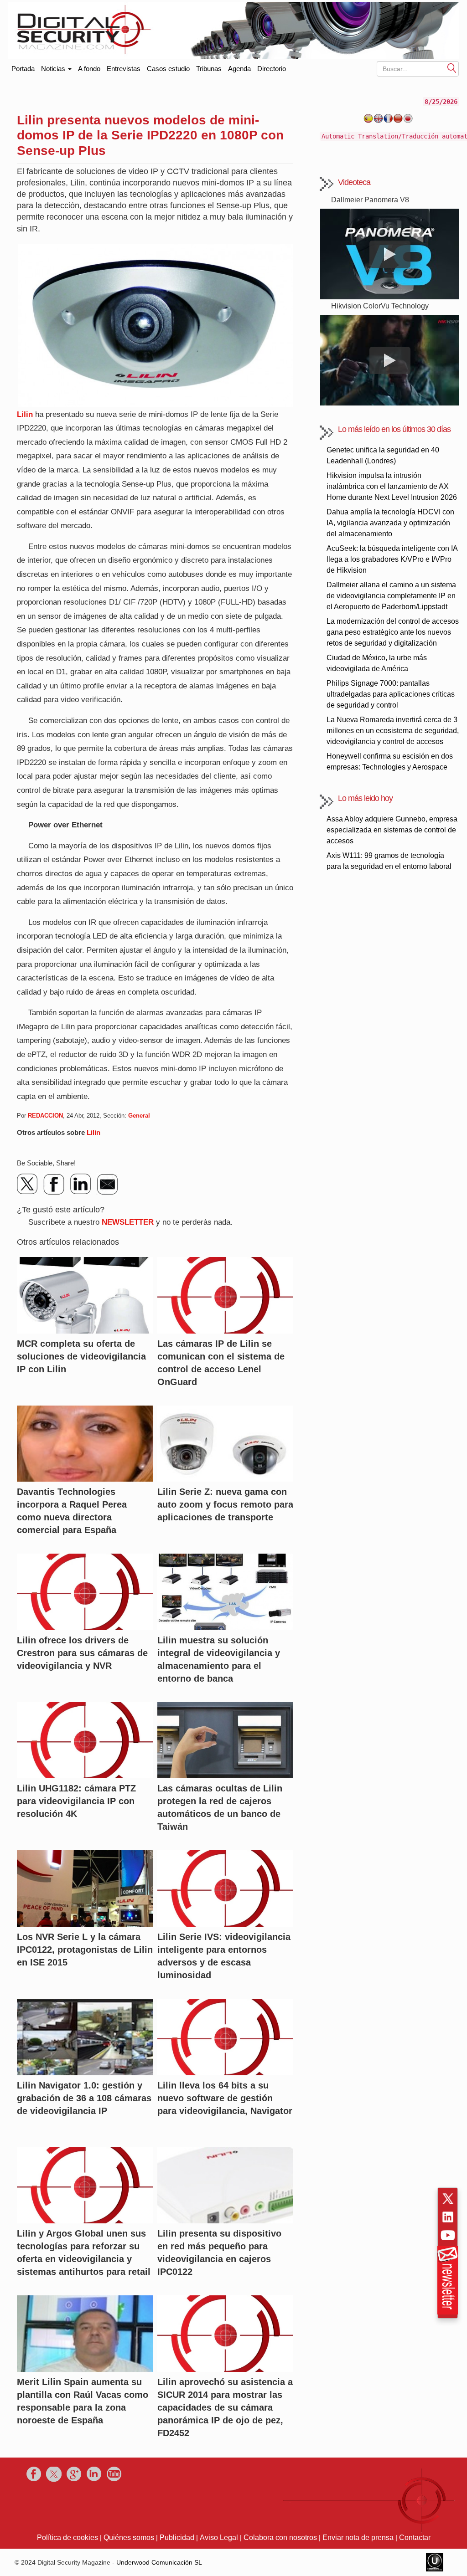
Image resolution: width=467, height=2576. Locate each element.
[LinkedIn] (81, 1184)
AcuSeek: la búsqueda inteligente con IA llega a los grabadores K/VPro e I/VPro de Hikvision (392, 559)
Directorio (272, 69)
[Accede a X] (448, 2199)
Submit (452, 68)
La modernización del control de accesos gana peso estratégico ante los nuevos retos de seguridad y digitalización (393, 632)
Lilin (25, 414)
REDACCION (45, 1116)
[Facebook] (54, 1184)
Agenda (239, 69)
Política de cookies (67, 2538)
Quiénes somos (129, 2538)
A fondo (89, 69)
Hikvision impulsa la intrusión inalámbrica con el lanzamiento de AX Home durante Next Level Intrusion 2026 (392, 486)
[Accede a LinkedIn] (448, 2217)
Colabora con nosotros (280, 2538)
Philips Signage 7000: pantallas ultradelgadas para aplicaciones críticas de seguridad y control (391, 694)
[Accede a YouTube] (448, 2235)
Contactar (415, 2538)
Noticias (54, 69)
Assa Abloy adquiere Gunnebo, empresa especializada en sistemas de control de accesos (392, 830)
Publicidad (177, 2538)
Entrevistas (124, 69)
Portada (23, 67)
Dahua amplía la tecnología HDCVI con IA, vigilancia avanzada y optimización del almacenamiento (390, 523)
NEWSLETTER (128, 1222)
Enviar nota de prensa (358, 2538)
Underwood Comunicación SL (159, 2562)
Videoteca (354, 182)
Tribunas (209, 69)
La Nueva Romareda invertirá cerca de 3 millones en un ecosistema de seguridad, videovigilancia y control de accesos (393, 731)
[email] (107, 1184)
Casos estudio (168, 69)
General (139, 1116)
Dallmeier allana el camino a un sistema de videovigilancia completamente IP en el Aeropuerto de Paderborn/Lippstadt (391, 596)
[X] (28, 1184)
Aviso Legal (219, 2538)
